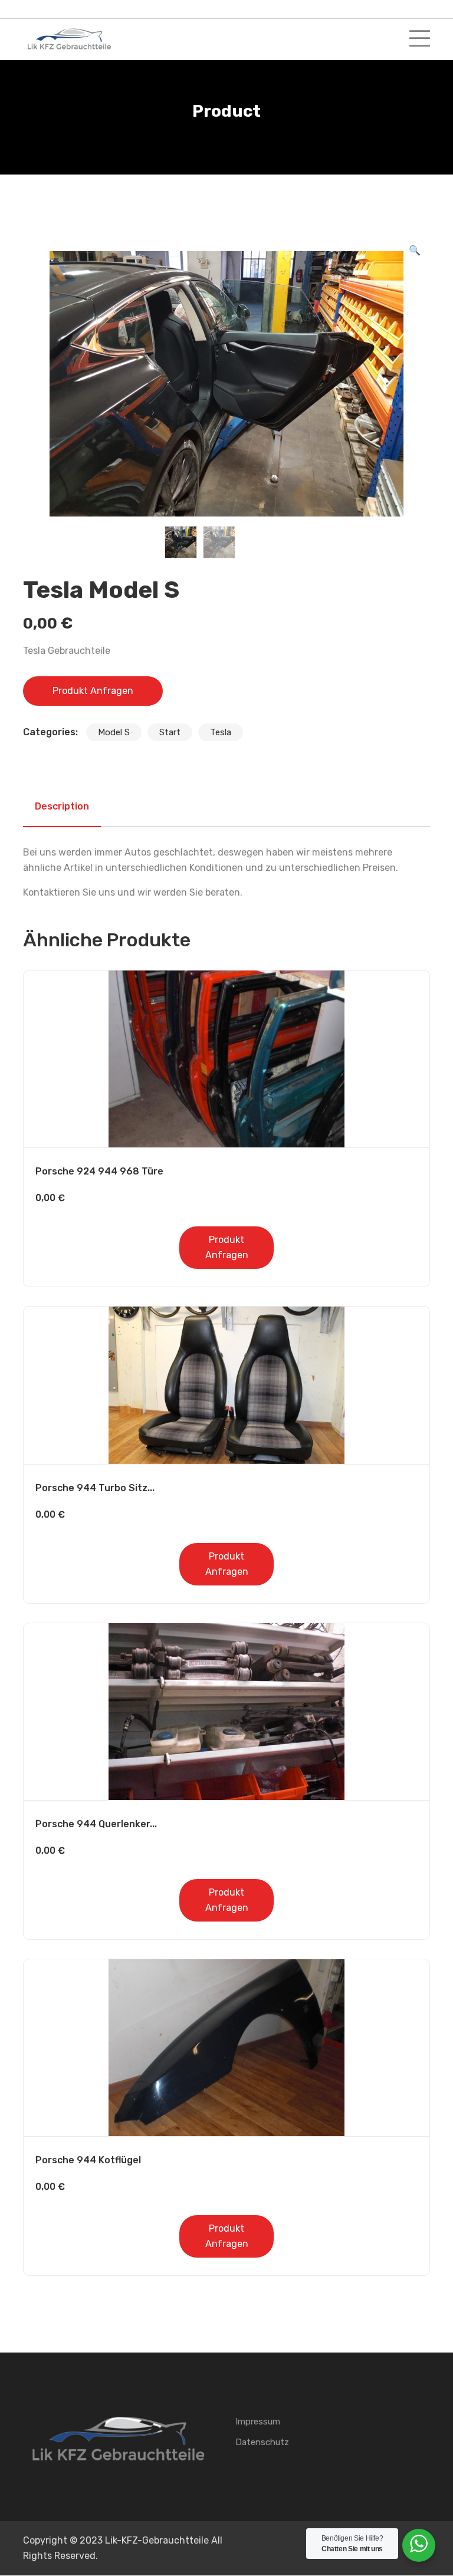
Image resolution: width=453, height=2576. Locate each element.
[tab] (62, 807)
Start (170, 732)
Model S (114, 732)
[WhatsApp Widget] (419, 2544)
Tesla (221, 732)
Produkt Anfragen (93, 691)
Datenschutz (262, 2442)
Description (62, 806)
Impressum (258, 2422)
